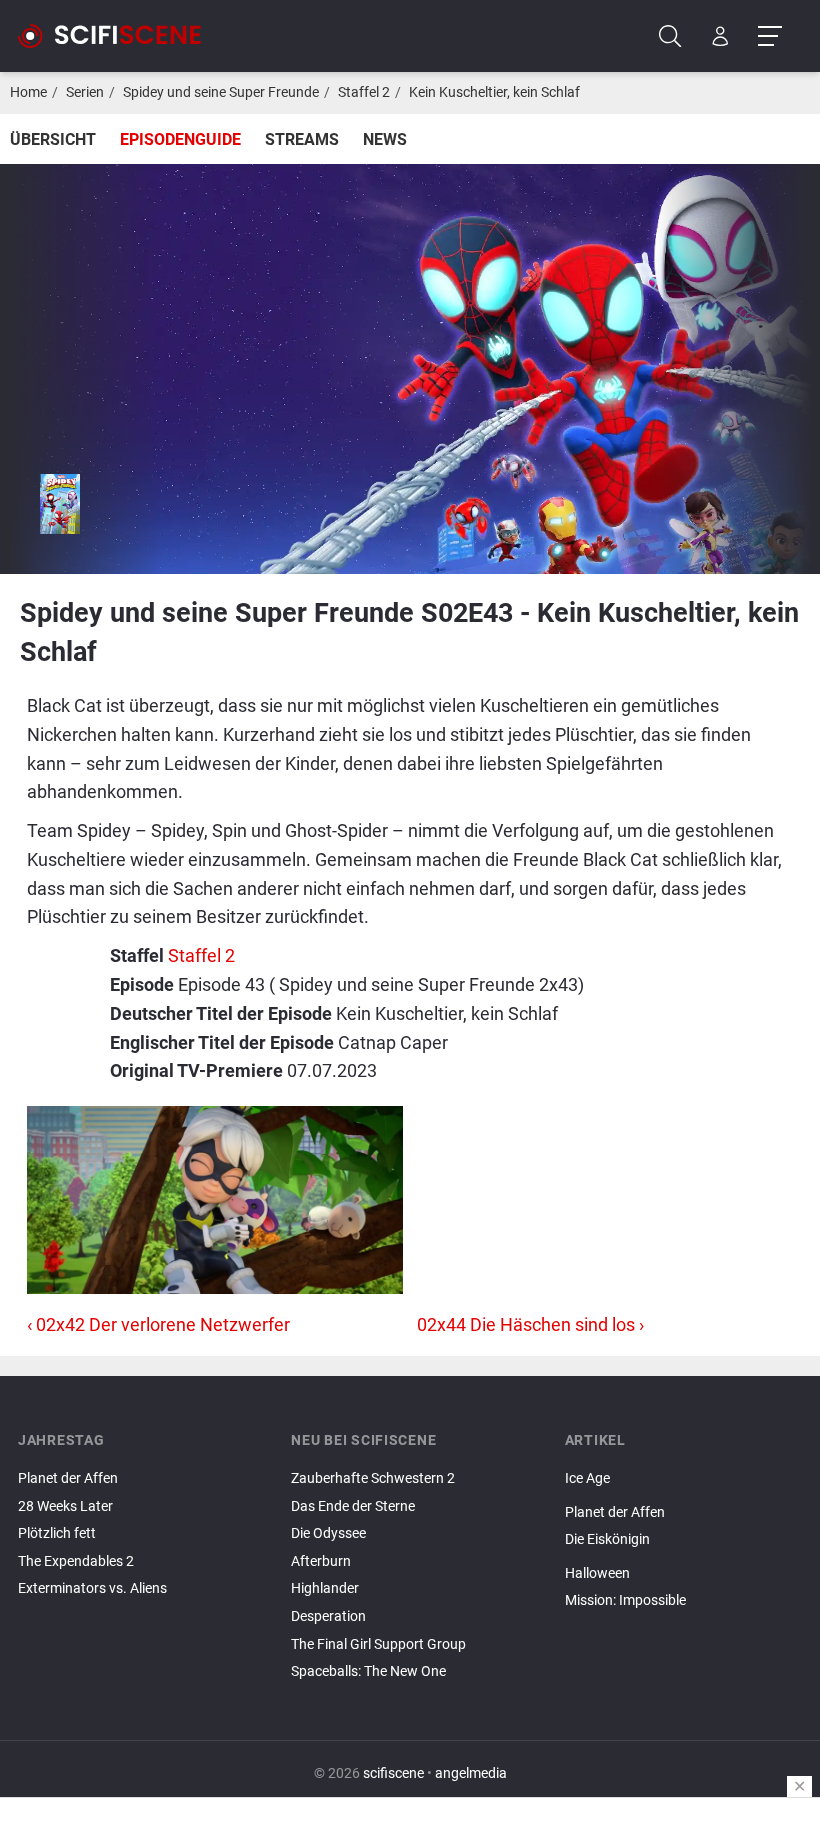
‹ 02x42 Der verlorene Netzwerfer (158, 1324)
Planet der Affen (68, 1478)
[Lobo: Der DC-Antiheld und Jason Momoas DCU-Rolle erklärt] (683, 1496)
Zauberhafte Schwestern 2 (373, 1478)
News (385, 139)
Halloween (597, 1573)
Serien (85, 92)
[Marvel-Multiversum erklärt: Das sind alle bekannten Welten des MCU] (683, 1618)
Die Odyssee (328, 1533)
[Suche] (670, 36)
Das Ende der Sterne (353, 1506)
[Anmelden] (720, 36)
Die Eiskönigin (607, 1539)
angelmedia (471, 1773)
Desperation (328, 1616)
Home (28, 92)
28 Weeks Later (65, 1506)
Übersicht (53, 139)
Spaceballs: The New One (368, 1671)
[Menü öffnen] (769, 36)
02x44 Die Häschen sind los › (530, 1324)
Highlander (325, 1588)
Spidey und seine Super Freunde (221, 92)
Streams (302, 139)
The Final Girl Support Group (378, 1644)
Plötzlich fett (57, 1533)
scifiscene (393, 1773)
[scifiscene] (118, 36)
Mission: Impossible (625, 1600)
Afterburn (321, 1561)
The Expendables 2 (76, 1561)
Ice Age (587, 1478)
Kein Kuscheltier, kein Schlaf (494, 92)
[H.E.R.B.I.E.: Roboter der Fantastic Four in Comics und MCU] (683, 1557)
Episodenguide (180, 139)
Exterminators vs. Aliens (92, 1588)
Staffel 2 (364, 92)
